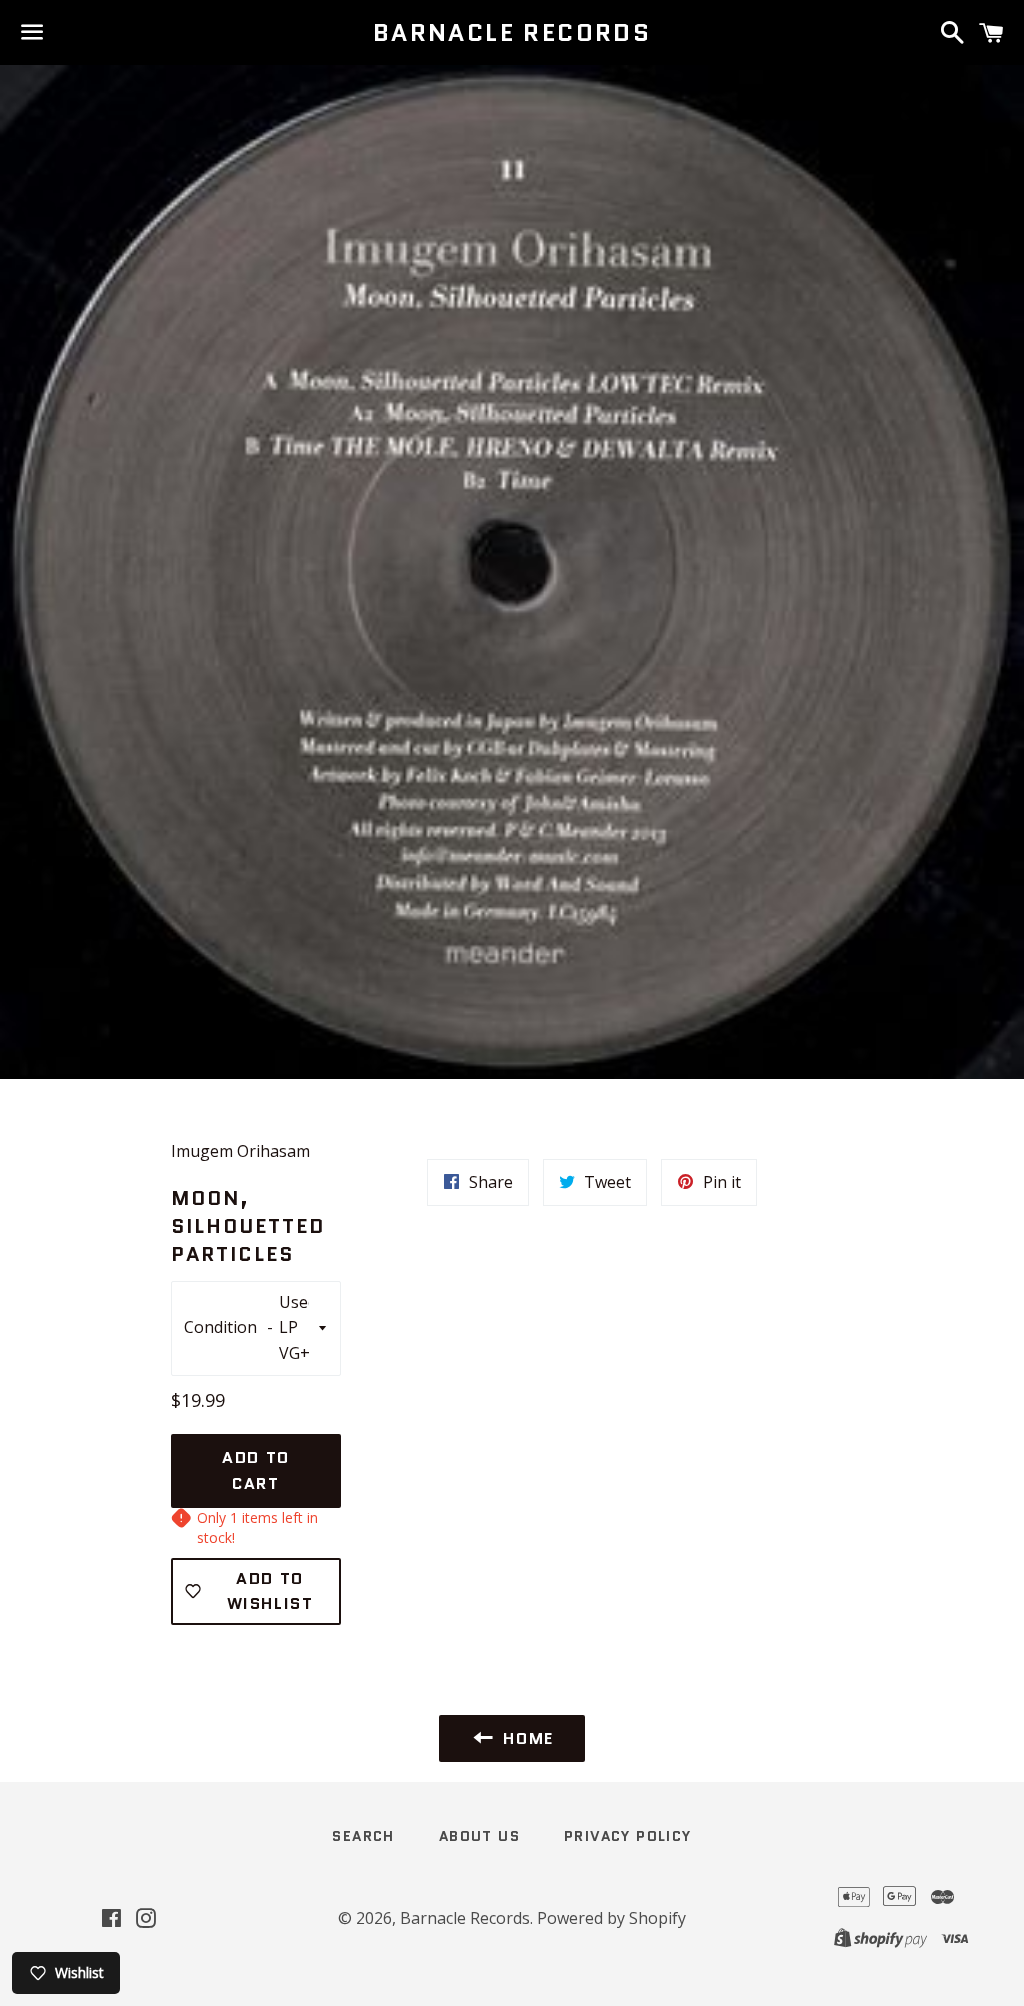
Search (363, 1836)
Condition (222, 1327)
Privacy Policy (628, 1836)
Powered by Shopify (611, 1918)
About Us (479, 1836)
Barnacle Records (512, 33)
